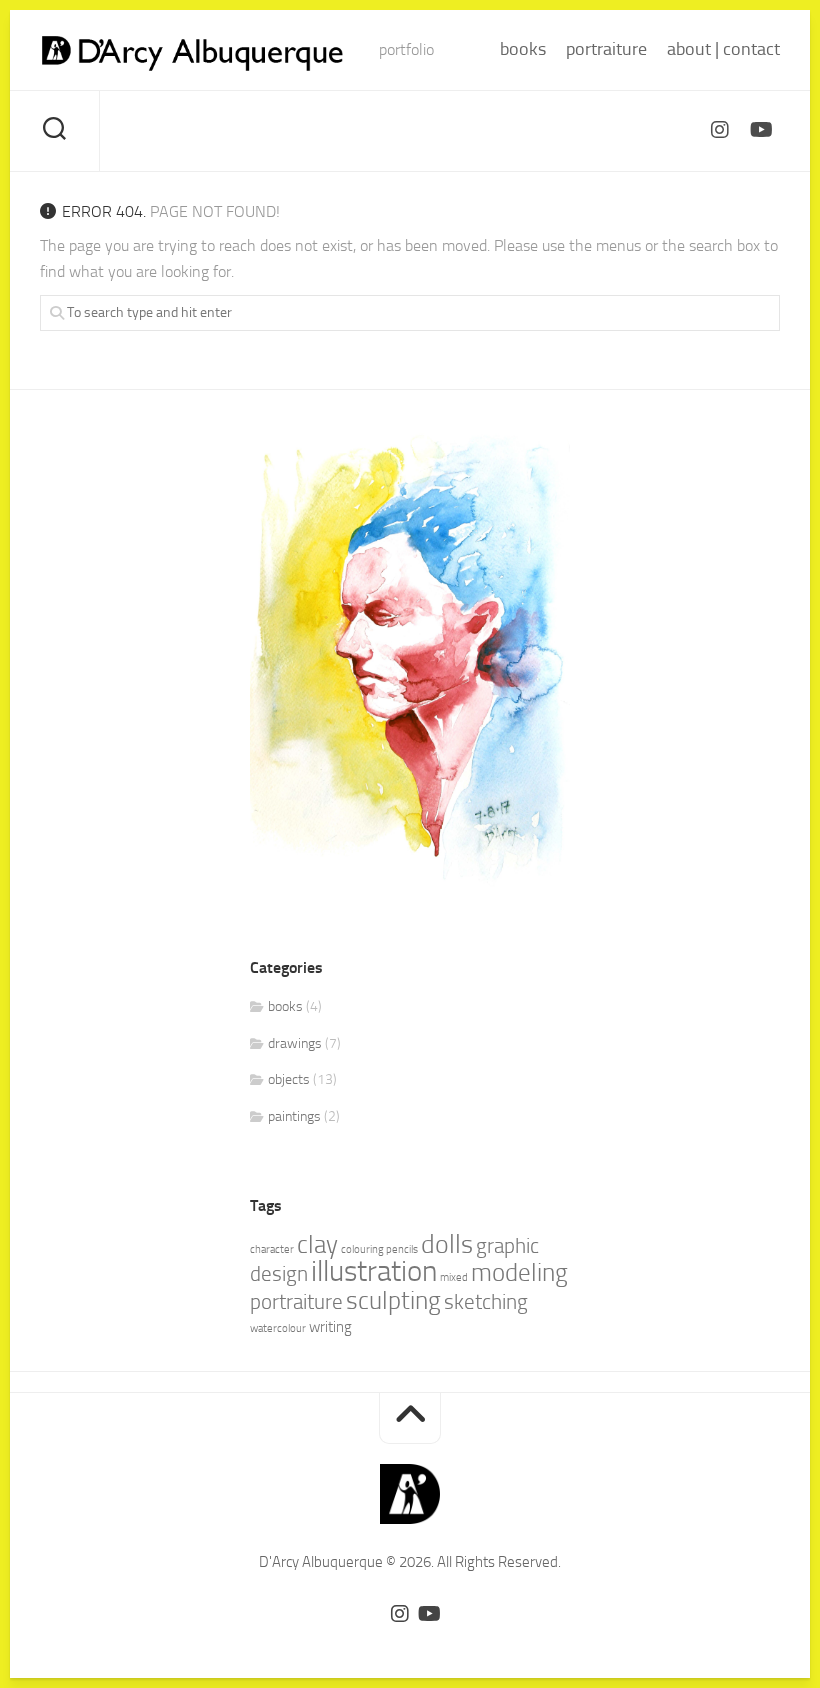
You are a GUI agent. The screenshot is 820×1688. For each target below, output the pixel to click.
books (523, 49)
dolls (447, 1244)
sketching (486, 1302)
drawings (295, 1043)
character (272, 1249)
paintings (294, 1116)
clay (317, 1244)
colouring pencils (379, 1249)
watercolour (278, 1328)
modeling (519, 1272)
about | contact (723, 49)
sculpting (393, 1300)
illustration (374, 1271)
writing (330, 1327)
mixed (454, 1277)
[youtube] (760, 130)
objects (289, 1079)
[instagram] (720, 130)
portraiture (606, 49)
